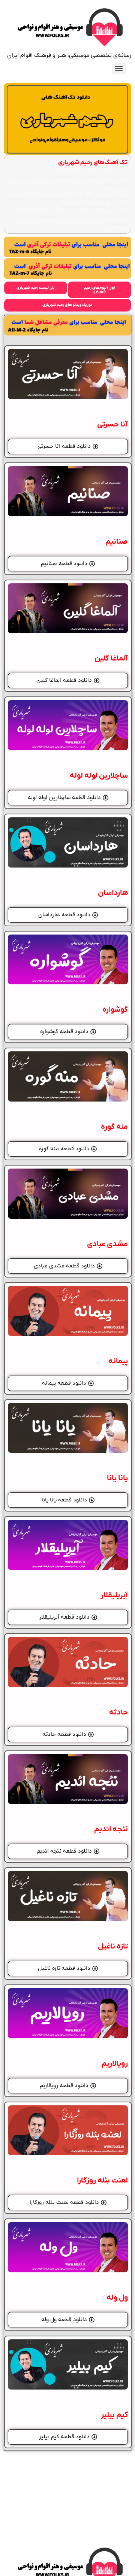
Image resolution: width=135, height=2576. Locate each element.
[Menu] (119, 69)
